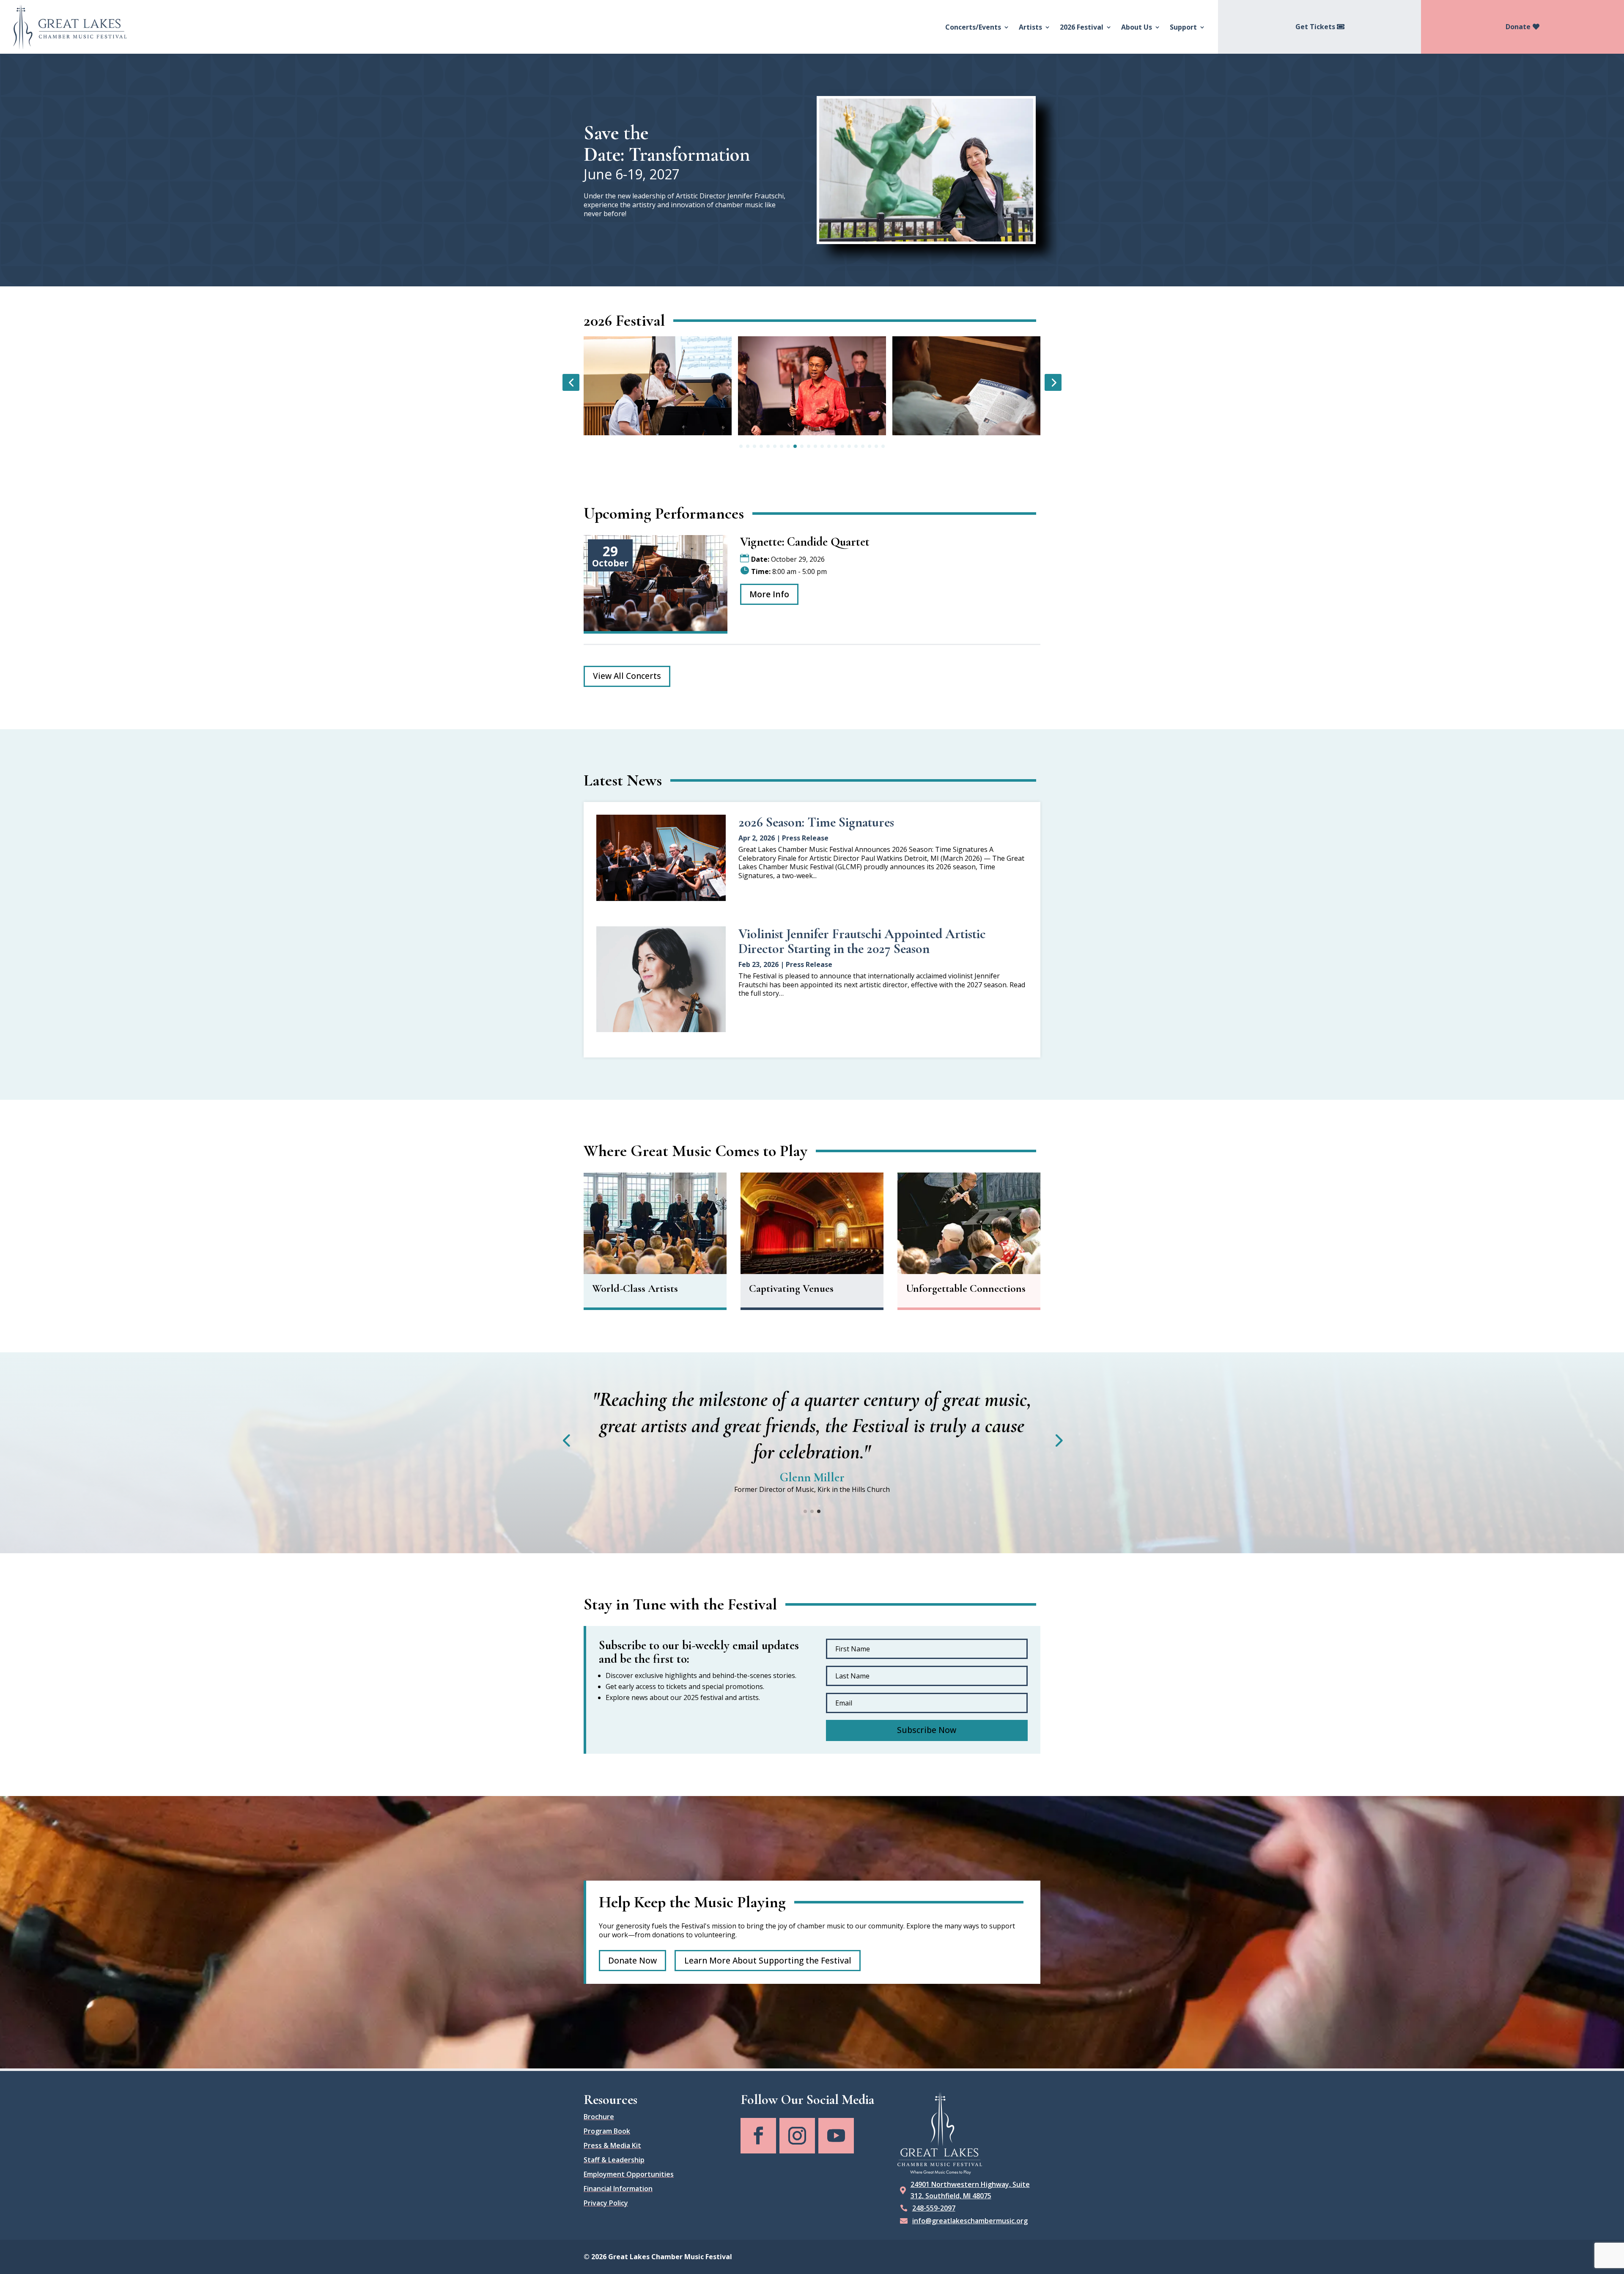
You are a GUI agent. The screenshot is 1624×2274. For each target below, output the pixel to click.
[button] (927, 1704)
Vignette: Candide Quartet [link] (805, 542)
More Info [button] (769, 594)
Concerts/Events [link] (973, 27)
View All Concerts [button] (627, 676)
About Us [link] (1137, 27)
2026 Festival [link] (1082, 27)
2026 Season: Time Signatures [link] (816, 822)
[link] (70, 27)
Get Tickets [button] (1315, 27)
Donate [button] (1518, 27)
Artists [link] (1030, 27)
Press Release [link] (805, 838)
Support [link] (1183, 27)
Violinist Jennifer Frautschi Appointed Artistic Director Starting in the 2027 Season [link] (862, 941)
